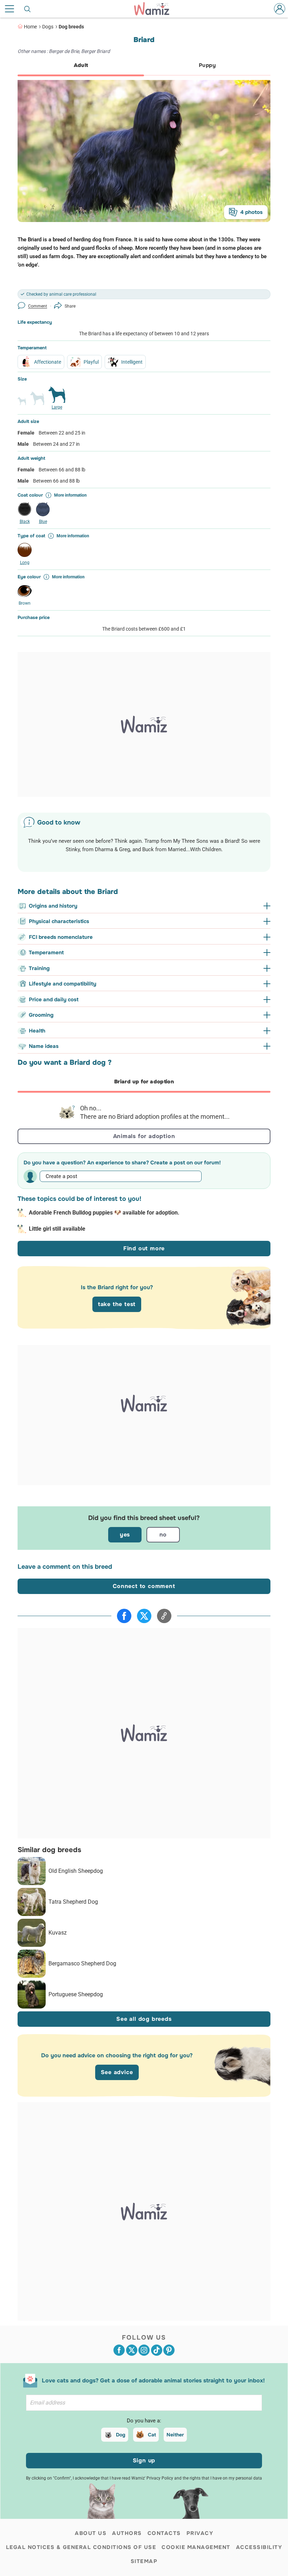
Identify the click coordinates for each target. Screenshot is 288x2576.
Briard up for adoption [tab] (144, 1082)
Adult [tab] (81, 65)
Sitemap (144, 2561)
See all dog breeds (144, 2019)
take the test (117, 1304)
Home (30, 27)
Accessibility (259, 2547)
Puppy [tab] (207, 65)
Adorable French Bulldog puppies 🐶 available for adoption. (104, 1213)
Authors (127, 2533)
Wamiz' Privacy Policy (152, 2478)
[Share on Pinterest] (169, 2350)
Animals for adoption (144, 1136)
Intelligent (132, 362)
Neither (175, 2435)
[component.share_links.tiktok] (157, 2350)
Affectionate (48, 362)
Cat (152, 2435)
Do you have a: (144, 2421)
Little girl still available (57, 1229)
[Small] (22, 404)
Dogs (48, 27)
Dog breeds (71, 27)
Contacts (164, 2533)
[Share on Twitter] (144, 1616)
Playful (91, 362)
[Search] (28, 9)
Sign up (144, 2460)
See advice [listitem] (117, 2072)
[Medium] (37, 401)
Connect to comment (144, 1586)
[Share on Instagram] (144, 2350)
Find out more (144, 1248)
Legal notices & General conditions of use (81, 2547)
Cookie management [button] (196, 2547)
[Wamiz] (155, 9)
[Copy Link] (164, 1616)
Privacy (200, 2533)
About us (91, 2533)
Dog (121, 2435)
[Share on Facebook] (124, 1616)
